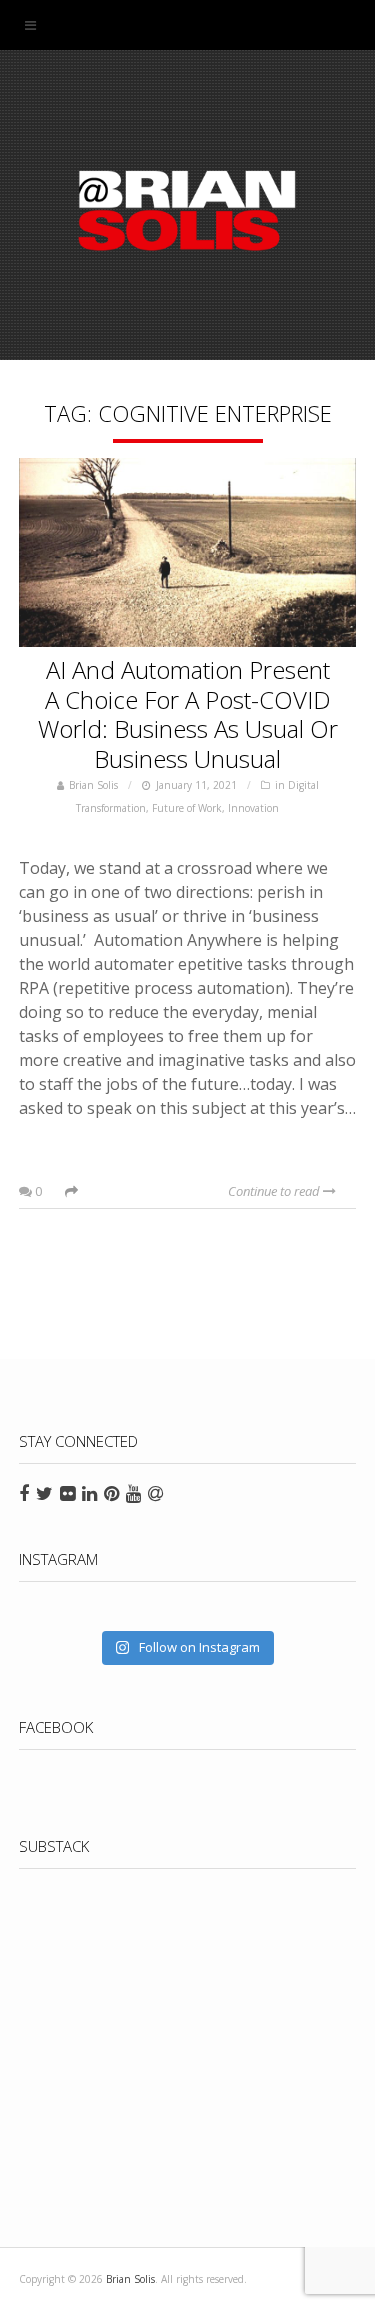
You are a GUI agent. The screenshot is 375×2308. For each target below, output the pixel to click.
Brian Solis (188, 210)
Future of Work (187, 808)
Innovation (253, 808)
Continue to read (275, 1191)
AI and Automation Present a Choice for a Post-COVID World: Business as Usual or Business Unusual (188, 714)
